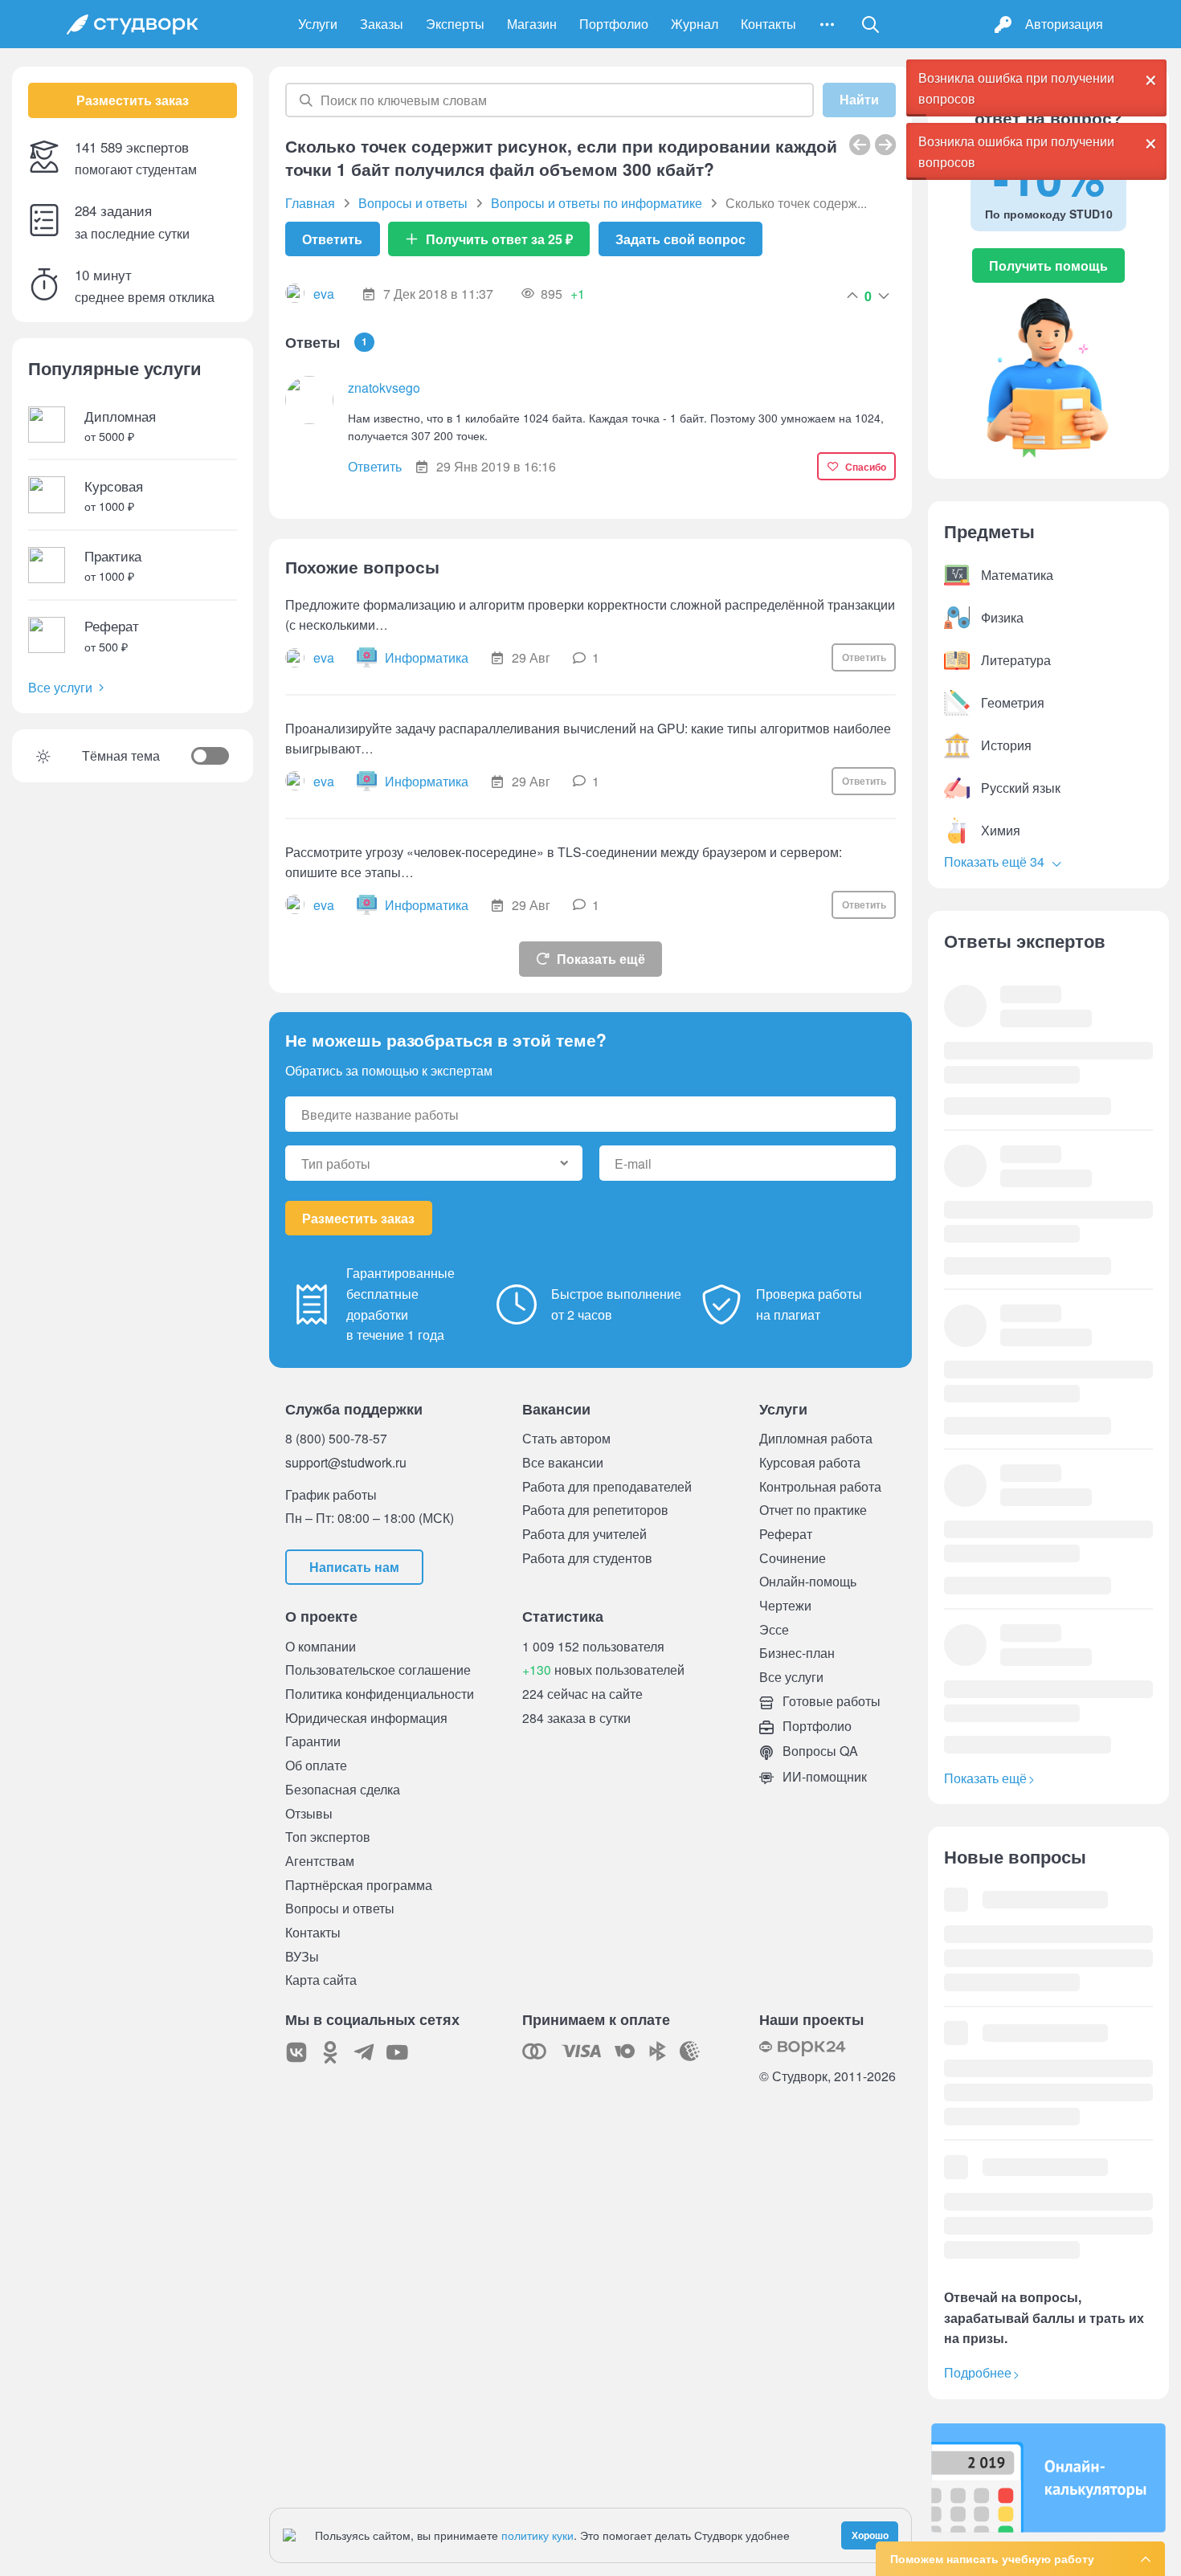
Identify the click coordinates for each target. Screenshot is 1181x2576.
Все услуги (60, 687)
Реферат (786, 1534)
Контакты (768, 24)
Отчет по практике (813, 1510)
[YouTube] (398, 2052)
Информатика (427, 657)
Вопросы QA (819, 1751)
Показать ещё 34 (996, 861)
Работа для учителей (584, 1534)
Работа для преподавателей (607, 1486)
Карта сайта (321, 1980)
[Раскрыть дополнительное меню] (827, 24)
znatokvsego (384, 388)
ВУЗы (302, 1956)
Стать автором (566, 1438)
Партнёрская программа (359, 1885)
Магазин (532, 24)
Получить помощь (1048, 265)
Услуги (318, 24)
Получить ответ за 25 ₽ (499, 239)
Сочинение (793, 1558)
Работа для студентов (587, 1558)
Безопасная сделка (343, 1789)
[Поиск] (871, 24)
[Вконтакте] (296, 2052)
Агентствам (320, 1861)
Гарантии (313, 1741)
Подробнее (978, 2372)
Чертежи (785, 1605)
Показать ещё (601, 959)
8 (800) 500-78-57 (336, 1438)
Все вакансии (563, 1462)
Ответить (332, 239)
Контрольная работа (820, 1486)
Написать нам (354, 1567)
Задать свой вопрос (680, 239)
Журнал (695, 24)
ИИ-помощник (823, 1776)
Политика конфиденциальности (380, 1694)
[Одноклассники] (330, 2052)
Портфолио (614, 24)
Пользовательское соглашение (378, 1670)
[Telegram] (364, 2052)
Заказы (382, 24)
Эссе (774, 1629)
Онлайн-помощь (808, 1581)
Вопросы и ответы (340, 1908)
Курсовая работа (810, 1462)
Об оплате (316, 1765)
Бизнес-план (797, 1653)
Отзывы (309, 1813)
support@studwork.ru (346, 1462)
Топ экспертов (328, 1837)
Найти (859, 100)
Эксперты (455, 24)
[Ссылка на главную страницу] (133, 24)
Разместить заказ (133, 100)
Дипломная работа (816, 1438)
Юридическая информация (366, 1718)
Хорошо (870, 2535)
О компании (321, 1646)
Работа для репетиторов (595, 1510)
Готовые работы (830, 1701)
